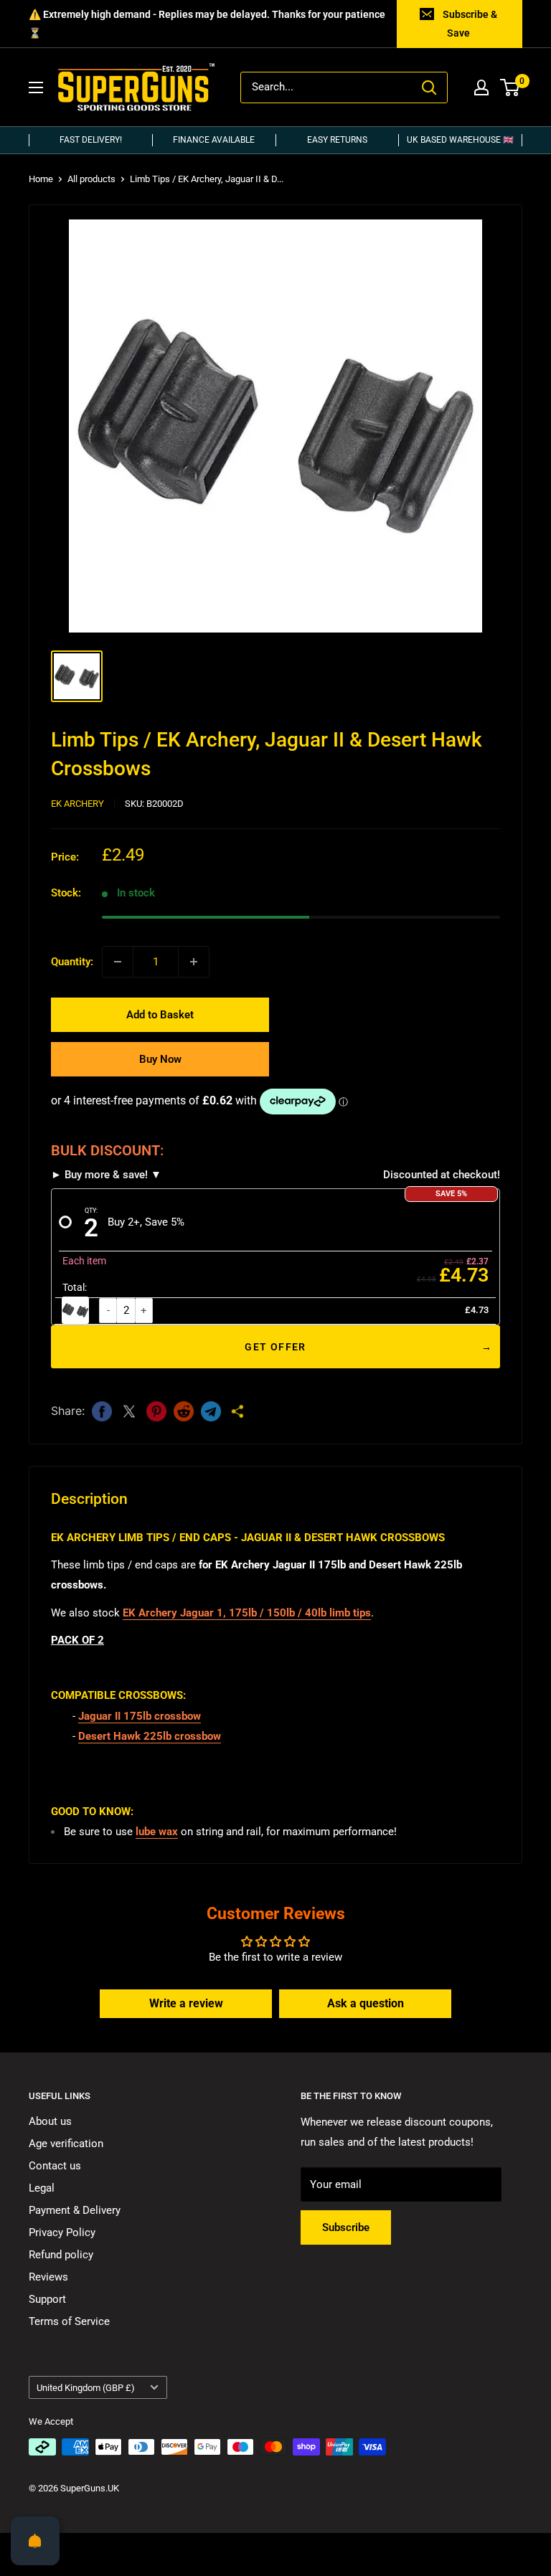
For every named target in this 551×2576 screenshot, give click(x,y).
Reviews (48, 2277)
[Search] (429, 87)
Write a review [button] (186, 2003)
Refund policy (61, 2255)
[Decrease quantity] (118, 962)
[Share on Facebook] (102, 1411)
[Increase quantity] (194, 962)
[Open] (35, 2541)
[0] (510, 87)
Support (47, 2299)
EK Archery (77, 804)
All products (91, 179)
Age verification (66, 2144)
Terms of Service (69, 2321)
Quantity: (72, 962)
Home (41, 179)
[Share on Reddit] (184, 1411)
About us (50, 2121)
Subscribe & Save (470, 24)
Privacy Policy (62, 2232)
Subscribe (346, 2227)
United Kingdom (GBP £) (86, 2388)
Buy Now (160, 1059)
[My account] (481, 87)
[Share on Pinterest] (156, 1411)
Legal (42, 2188)
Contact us (55, 2166)
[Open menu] (36, 87)
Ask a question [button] (366, 2003)
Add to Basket (160, 1015)
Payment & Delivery (75, 2210)
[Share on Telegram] (211, 1411)
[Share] (238, 1411)
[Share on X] (129, 1411)
